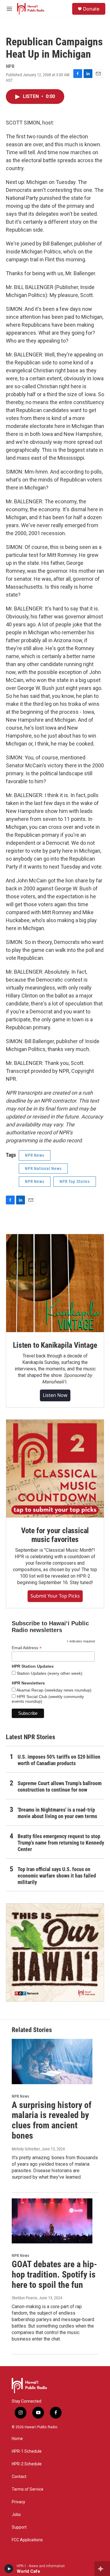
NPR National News (43, 1169)
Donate (91, 9)
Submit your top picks (55, 1596)
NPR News (35, 1155)
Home (17, 2439)
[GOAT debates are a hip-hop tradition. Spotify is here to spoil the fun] (52, 2221)
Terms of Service (28, 2489)
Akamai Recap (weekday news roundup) (54, 1690)
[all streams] (102, 2569)
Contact (19, 2477)
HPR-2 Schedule (27, 2464)
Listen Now (55, 1395)
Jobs (16, 2515)
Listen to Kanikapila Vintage (55, 1345)
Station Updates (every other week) (49, 1673)
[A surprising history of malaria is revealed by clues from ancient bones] (52, 2061)
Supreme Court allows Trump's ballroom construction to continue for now (60, 1786)
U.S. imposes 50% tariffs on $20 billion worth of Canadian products (59, 1760)
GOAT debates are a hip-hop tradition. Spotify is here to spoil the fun (54, 2274)
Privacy (18, 2502)
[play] (9, 2569)
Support (19, 2527)
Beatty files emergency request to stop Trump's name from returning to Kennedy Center (61, 1843)
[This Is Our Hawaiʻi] (55, 1952)
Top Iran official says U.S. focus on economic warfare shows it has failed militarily (57, 1876)
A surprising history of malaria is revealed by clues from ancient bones (52, 2120)
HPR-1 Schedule (27, 2451)
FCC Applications (27, 2540)
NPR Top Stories (75, 1181)
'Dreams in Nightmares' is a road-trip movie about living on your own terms (57, 1813)
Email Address (27, 1648)
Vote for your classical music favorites (55, 1535)
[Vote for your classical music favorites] (55, 1469)
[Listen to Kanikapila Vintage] (55, 1283)
